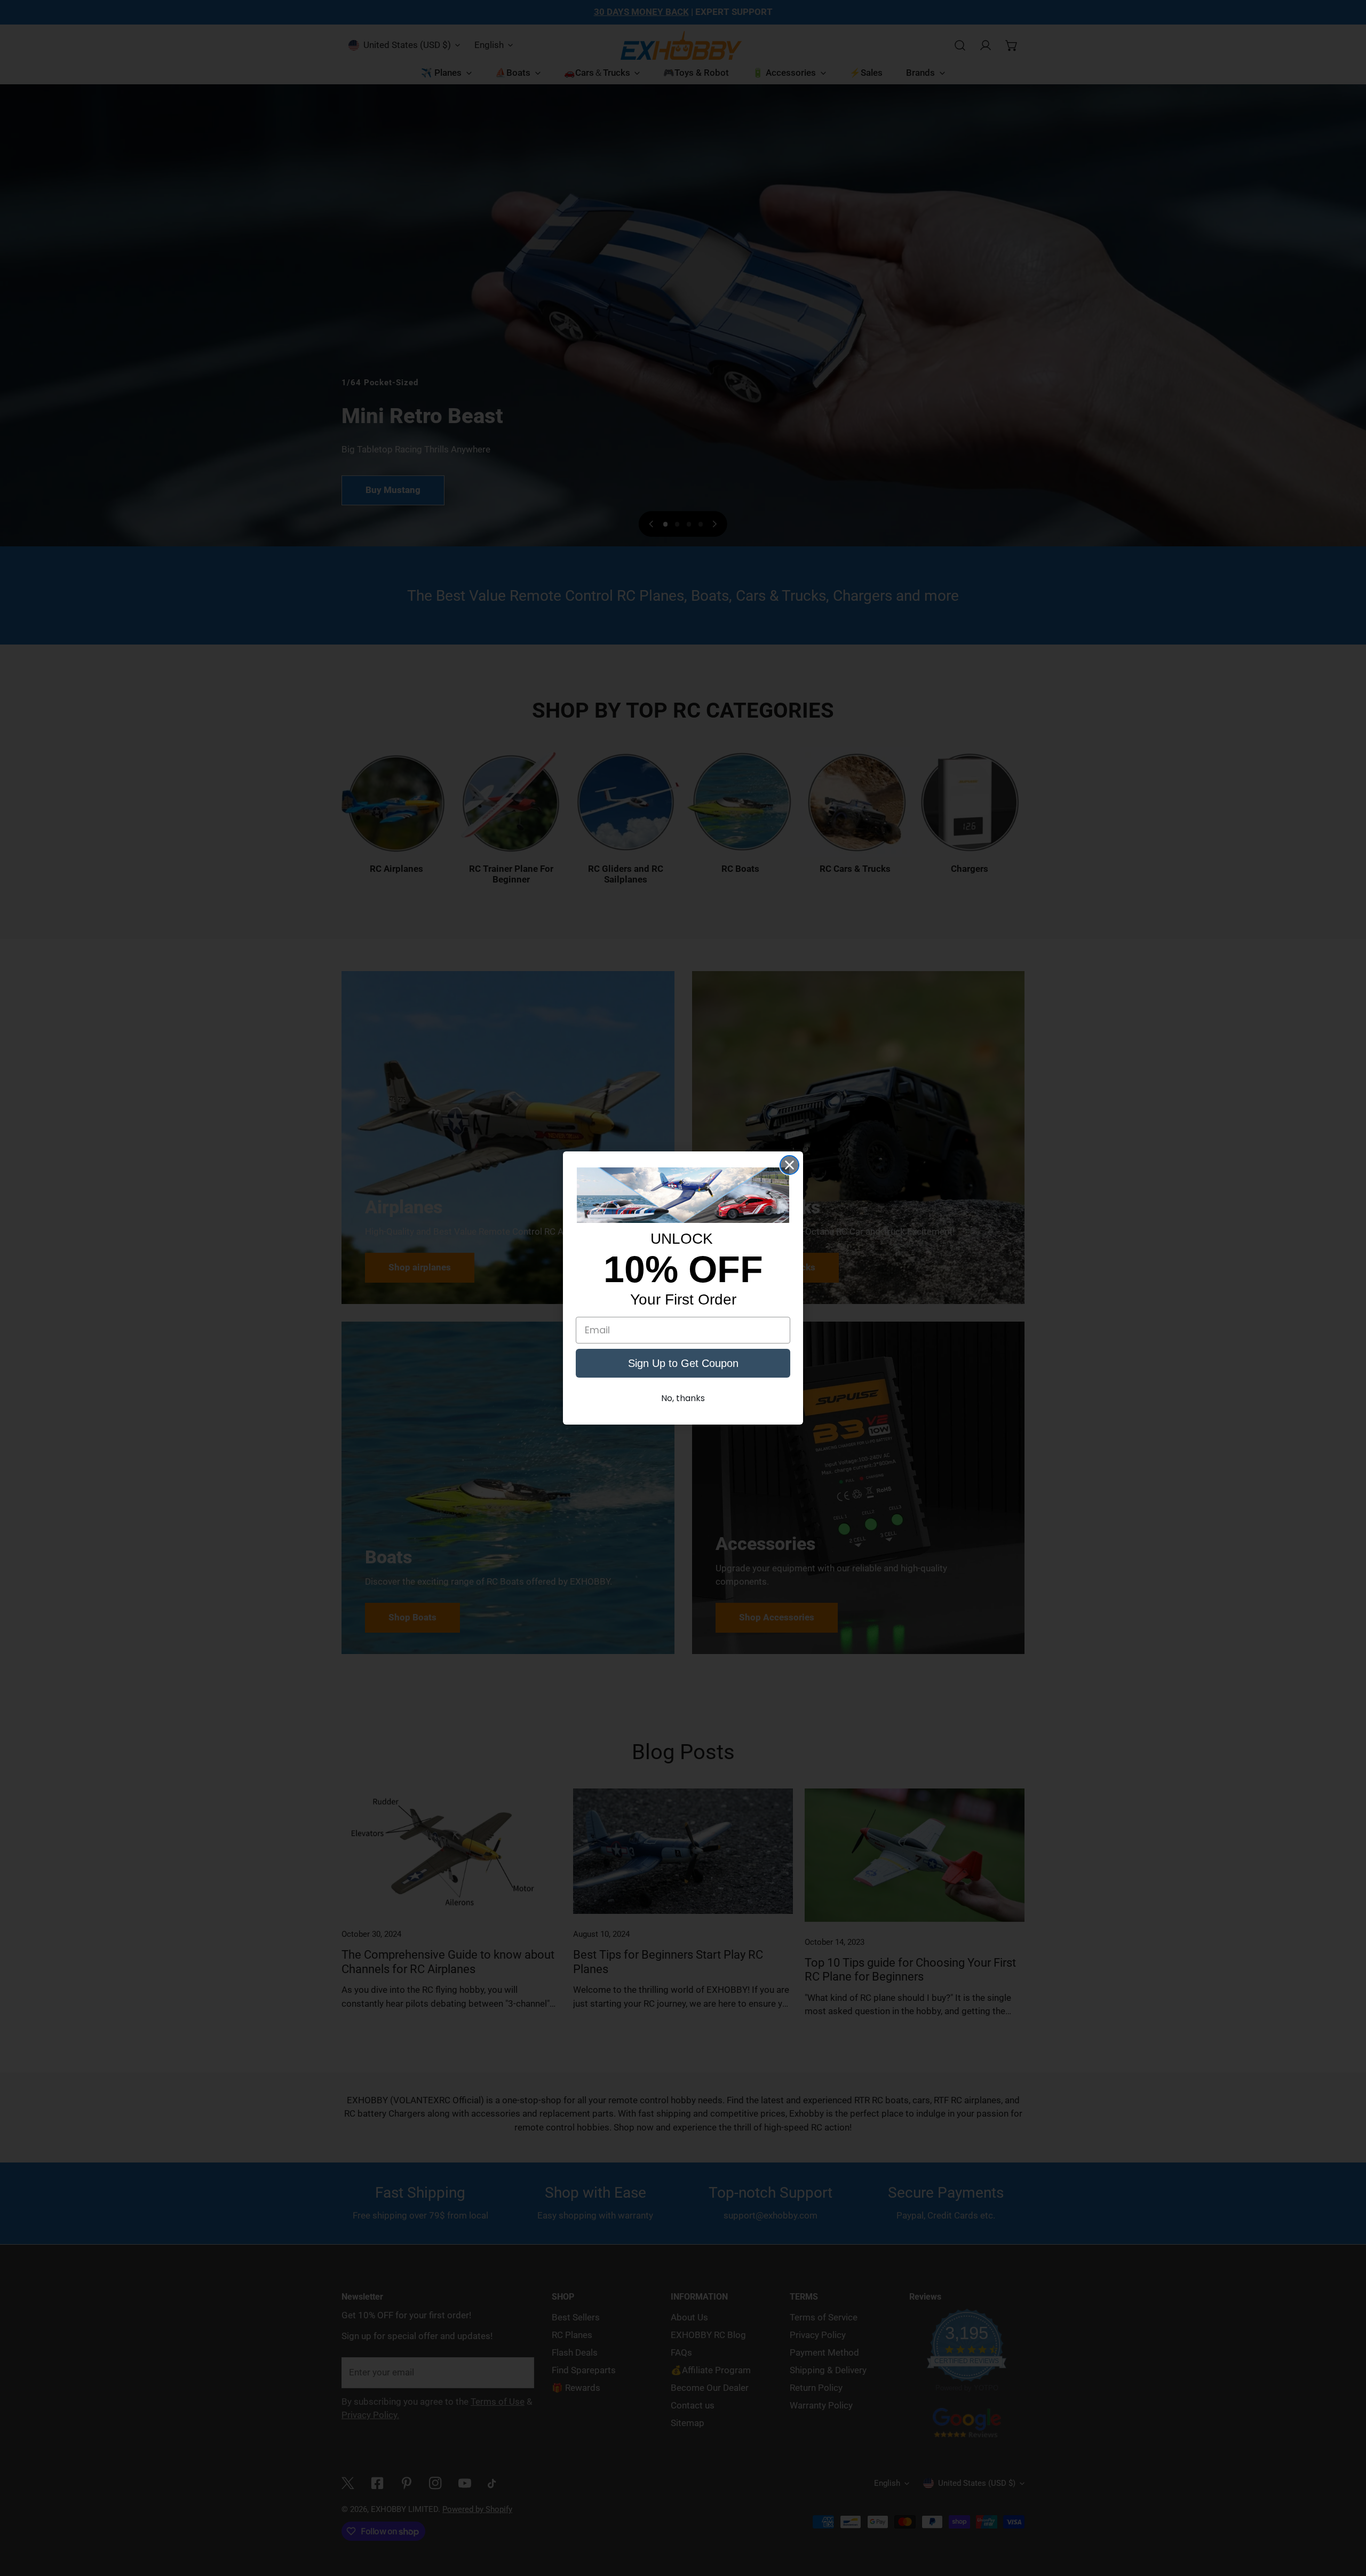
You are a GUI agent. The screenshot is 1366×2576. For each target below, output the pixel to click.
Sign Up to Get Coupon (683, 1363)
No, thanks (683, 1398)
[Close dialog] (789, 1165)
